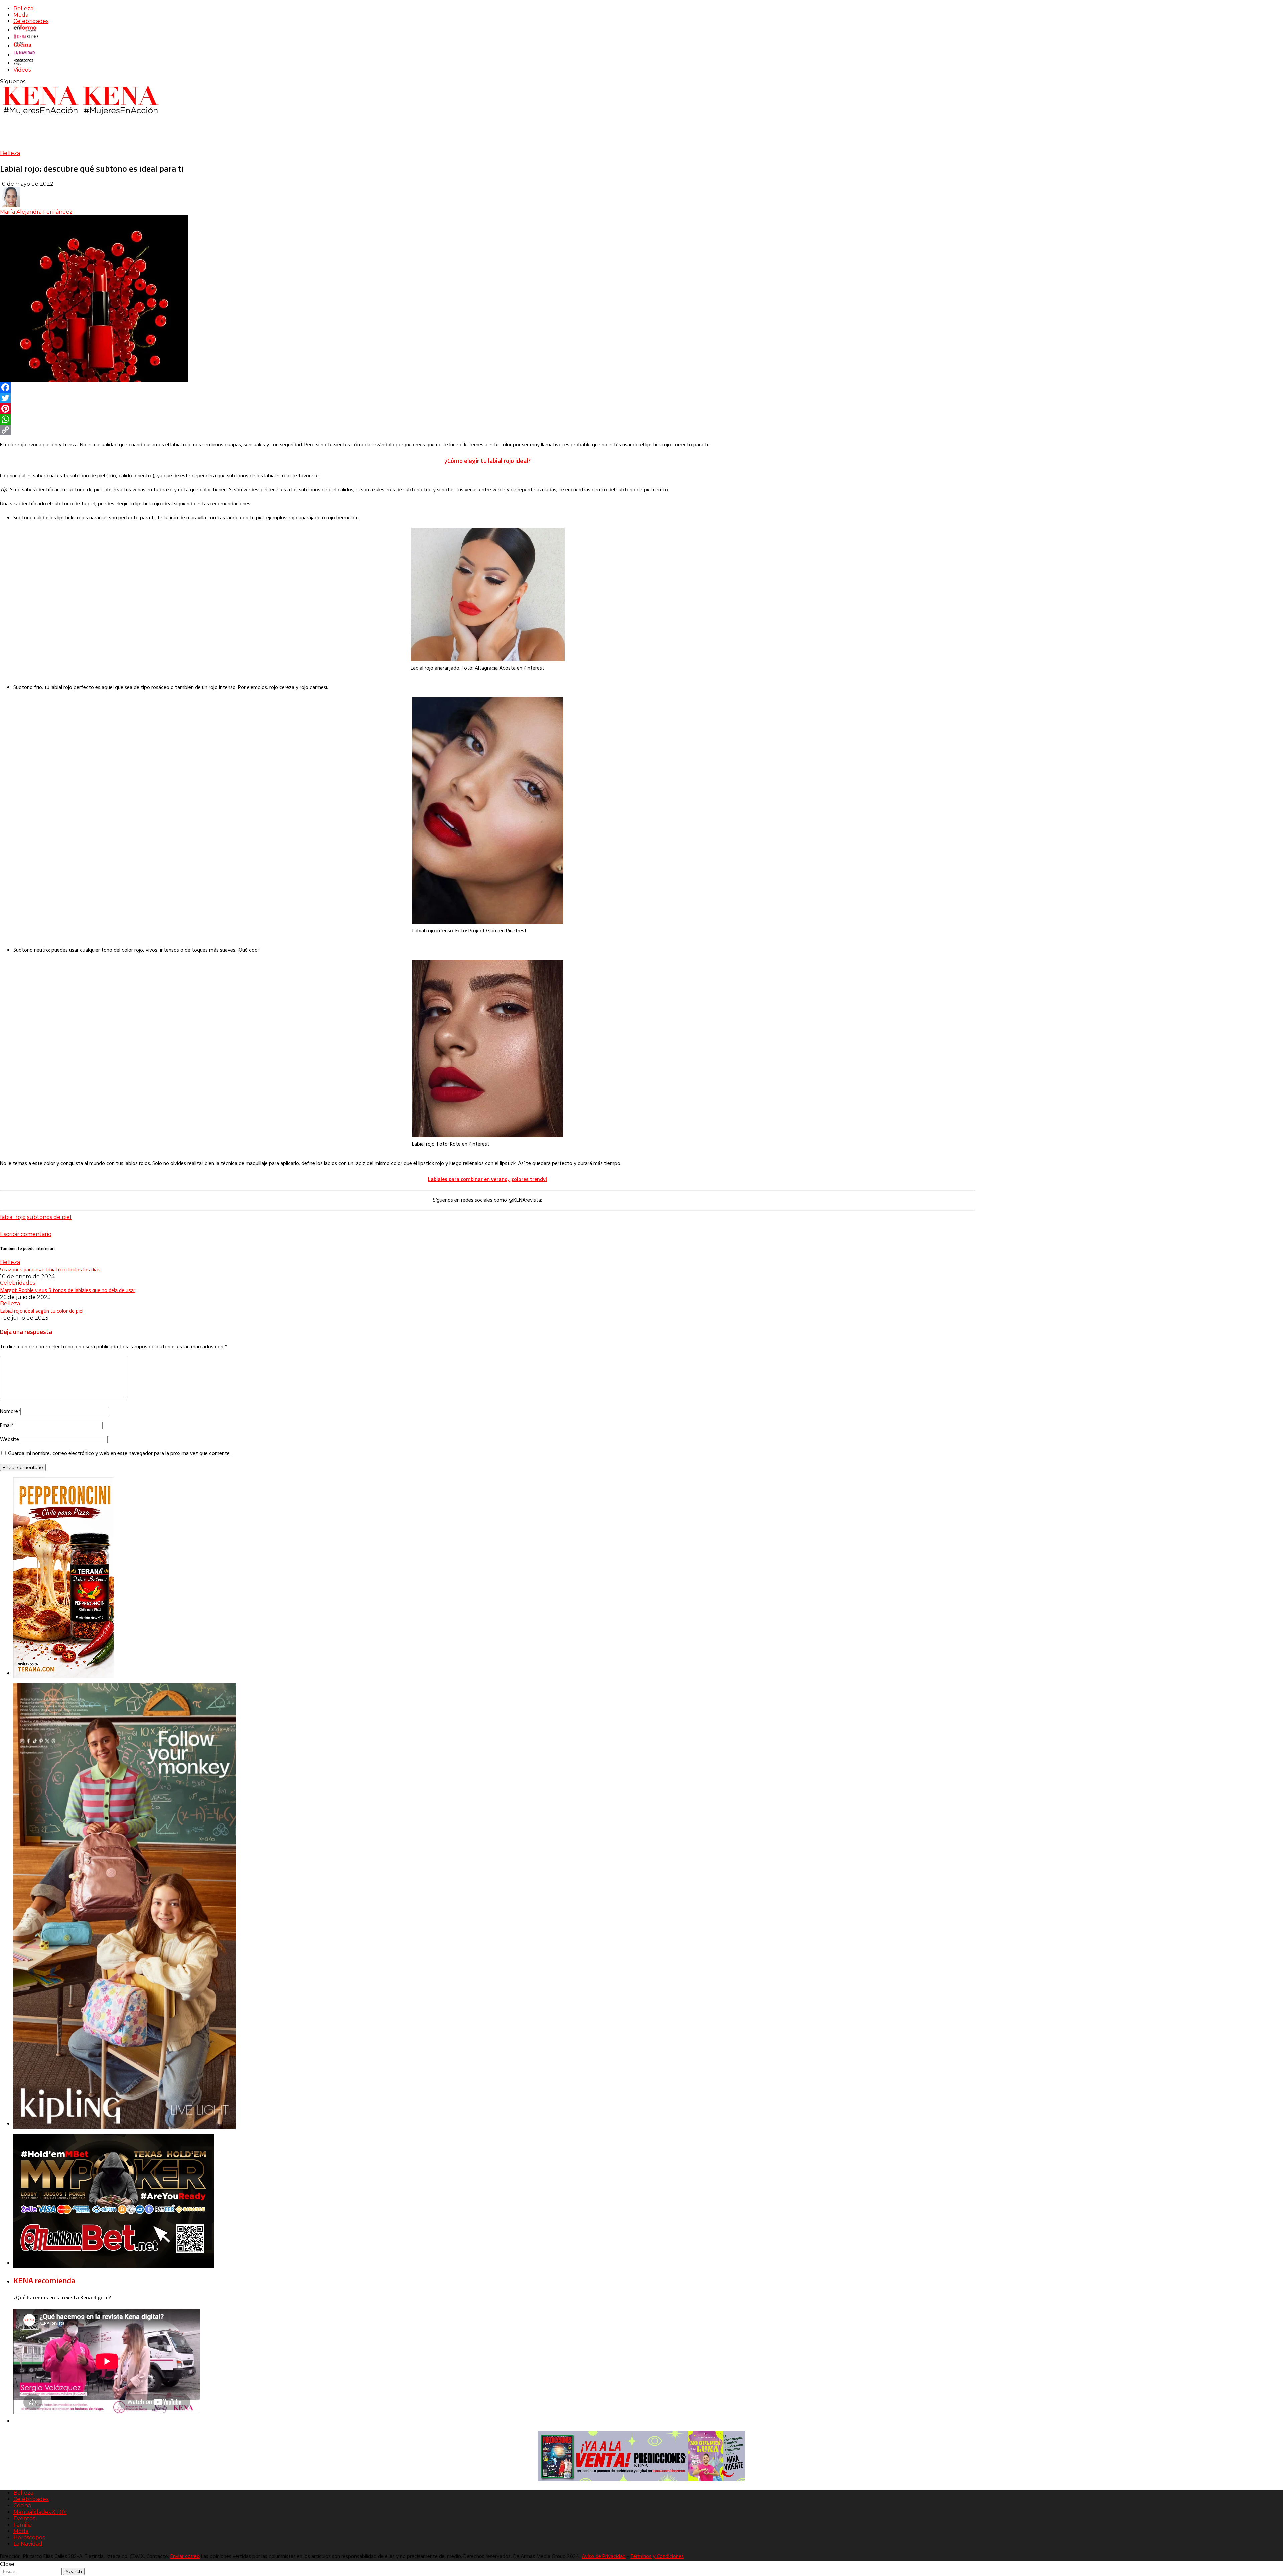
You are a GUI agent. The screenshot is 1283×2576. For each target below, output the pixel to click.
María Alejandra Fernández (36, 212)
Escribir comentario (26, 1234)
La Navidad (28, 2544)
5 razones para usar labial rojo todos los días (50, 1269)
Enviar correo (185, 2557)
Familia (23, 2525)
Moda (21, 15)
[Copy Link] (487, 430)
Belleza (23, 9)
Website (10, 1440)
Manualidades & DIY (40, 2512)
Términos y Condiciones (657, 2557)
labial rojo (13, 1217)
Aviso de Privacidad (604, 2557)
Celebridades (31, 21)
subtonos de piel (49, 1217)
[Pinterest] (487, 409)
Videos (22, 70)
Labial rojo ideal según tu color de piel (42, 1311)
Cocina (22, 2506)
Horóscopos (29, 2537)
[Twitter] (487, 398)
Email (7, 1426)
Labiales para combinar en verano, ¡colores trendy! (487, 1179)
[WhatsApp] (487, 419)
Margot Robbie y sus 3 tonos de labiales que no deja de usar (68, 1290)
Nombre (10, 1412)
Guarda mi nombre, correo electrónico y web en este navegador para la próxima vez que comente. (119, 1454)
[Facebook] (487, 387)
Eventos (24, 2518)
